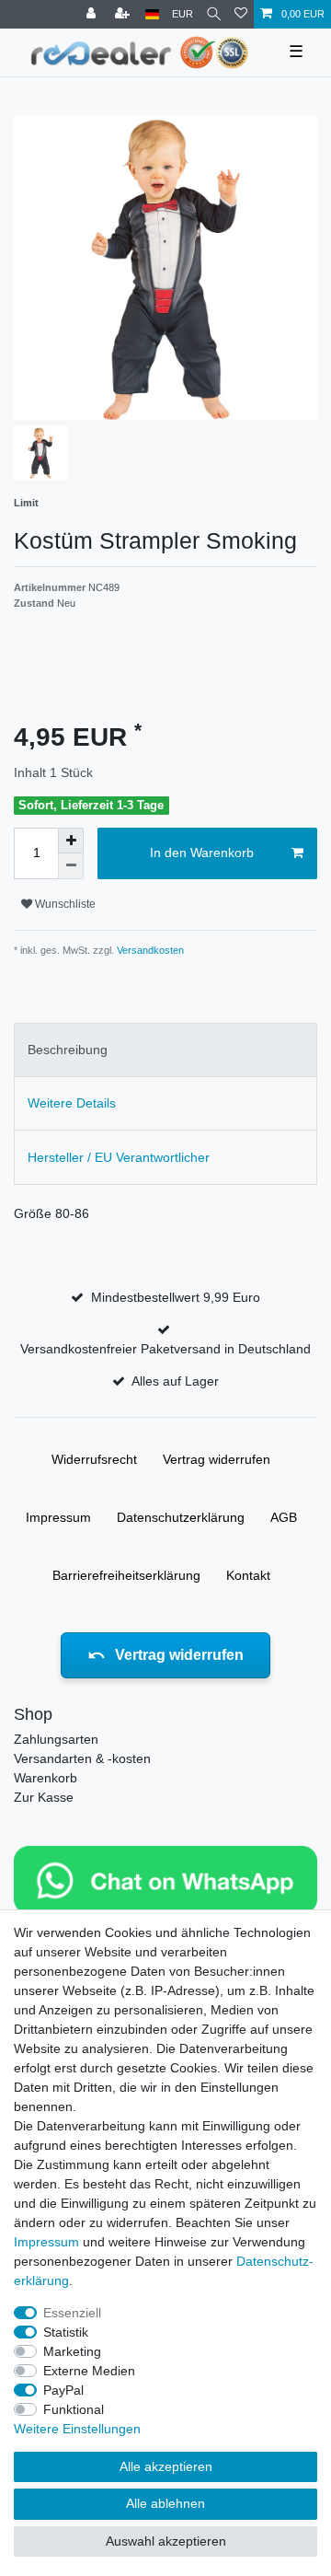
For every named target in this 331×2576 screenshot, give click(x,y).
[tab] (165, 1050)
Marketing (72, 2351)
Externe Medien (89, 2371)
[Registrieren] (124, 14)
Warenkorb (46, 1778)
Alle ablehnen (165, 2503)
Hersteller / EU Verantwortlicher (119, 1157)
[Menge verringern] (71, 866)
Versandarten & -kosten (82, 1758)
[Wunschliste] (241, 14)
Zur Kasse (44, 1797)
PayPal (63, 2390)
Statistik (66, 2332)
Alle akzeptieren (166, 2466)
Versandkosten (149, 950)
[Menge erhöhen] (71, 841)
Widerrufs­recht (94, 1459)
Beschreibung (68, 1050)
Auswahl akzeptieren (166, 2541)
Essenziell (72, 2313)
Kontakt (248, 1575)
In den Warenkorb (202, 853)
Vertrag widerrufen (217, 1459)
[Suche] (214, 14)
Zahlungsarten (56, 1739)
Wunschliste (64, 904)
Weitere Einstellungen (77, 2429)
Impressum (58, 1517)
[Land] (152, 14)
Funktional (74, 2409)
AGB (284, 1517)
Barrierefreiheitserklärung (126, 1575)
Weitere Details (72, 1103)
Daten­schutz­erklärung (181, 1517)
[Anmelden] (93, 14)
